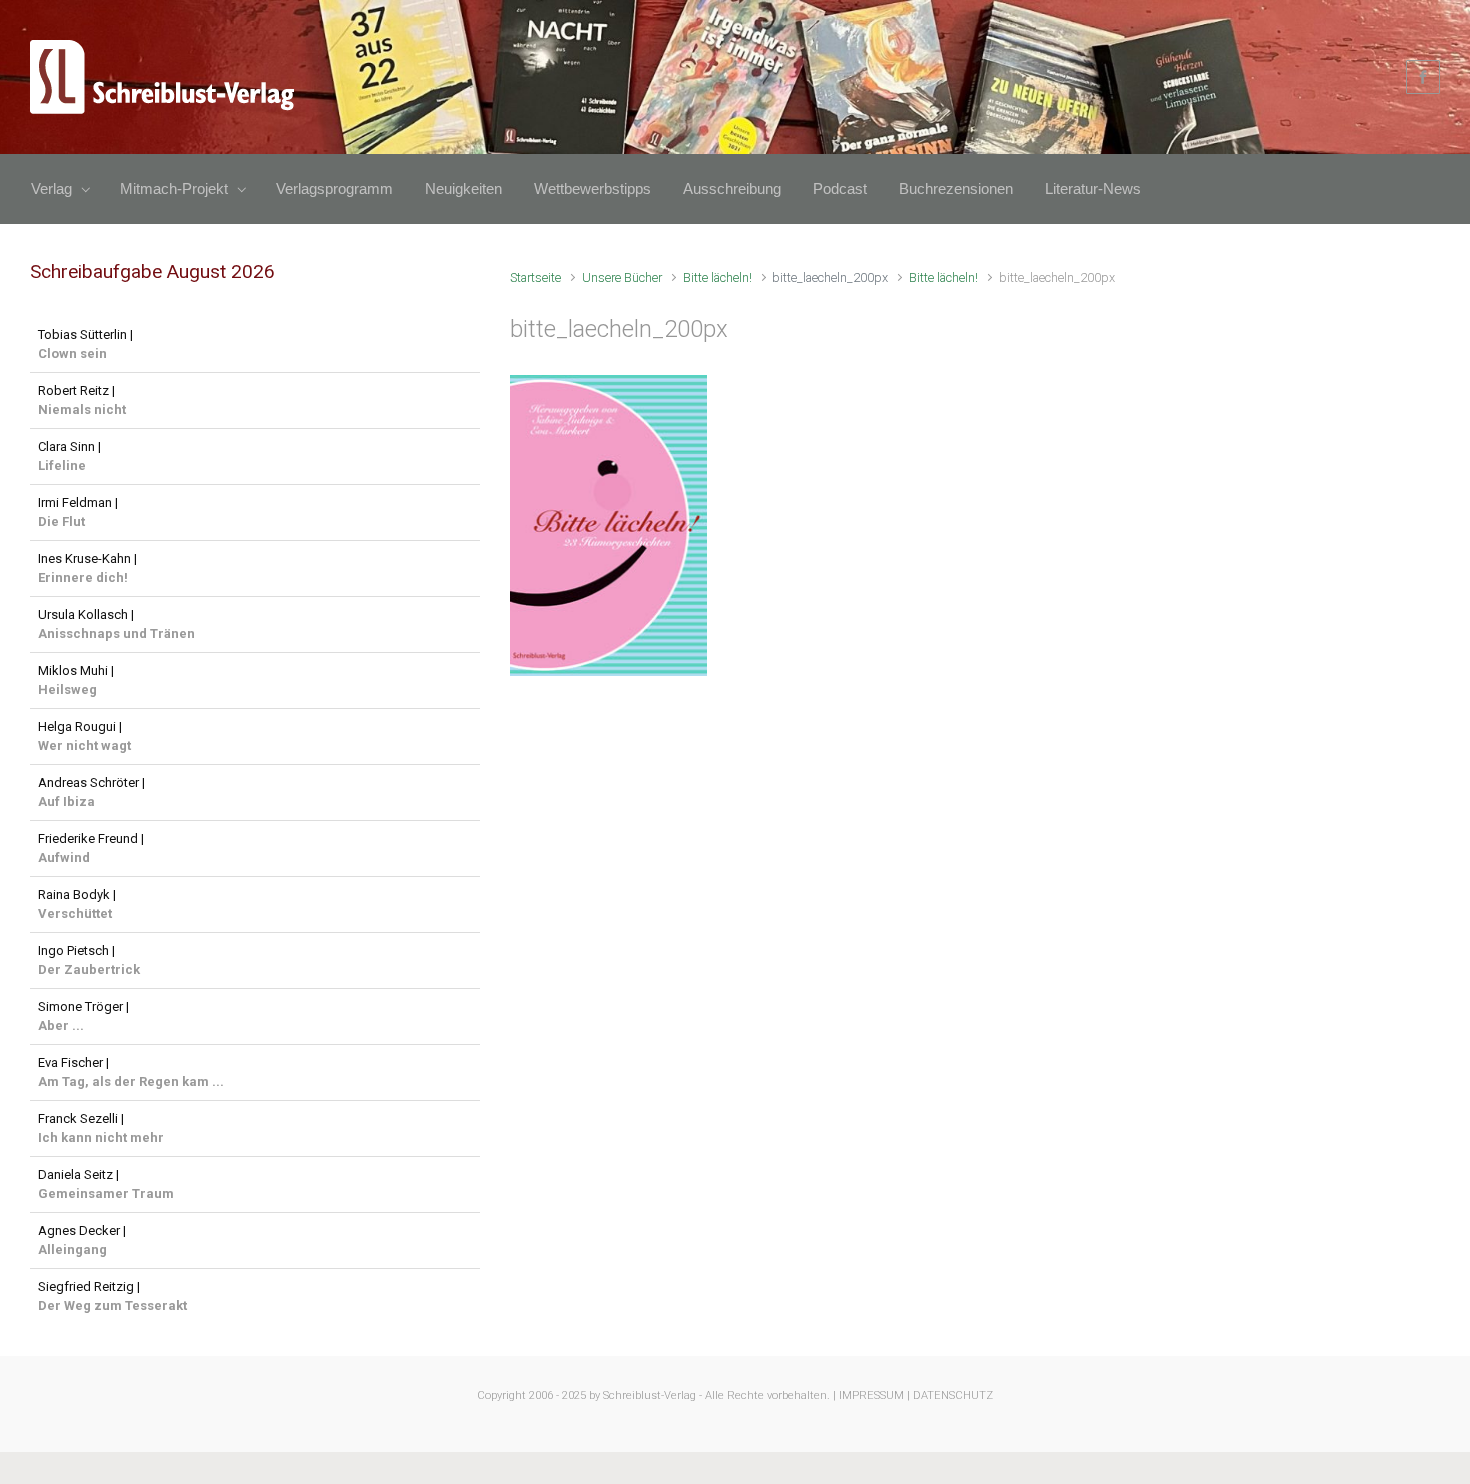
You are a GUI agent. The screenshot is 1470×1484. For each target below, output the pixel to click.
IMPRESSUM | (874, 1395)
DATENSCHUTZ (953, 1395)
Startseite (535, 277)
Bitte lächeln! (717, 277)
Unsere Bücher (622, 277)
